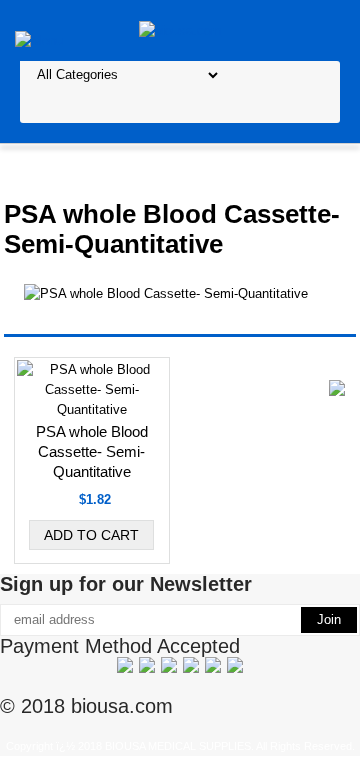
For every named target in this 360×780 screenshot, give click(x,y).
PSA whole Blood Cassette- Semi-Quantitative (92, 451)
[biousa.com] (180, 29)
